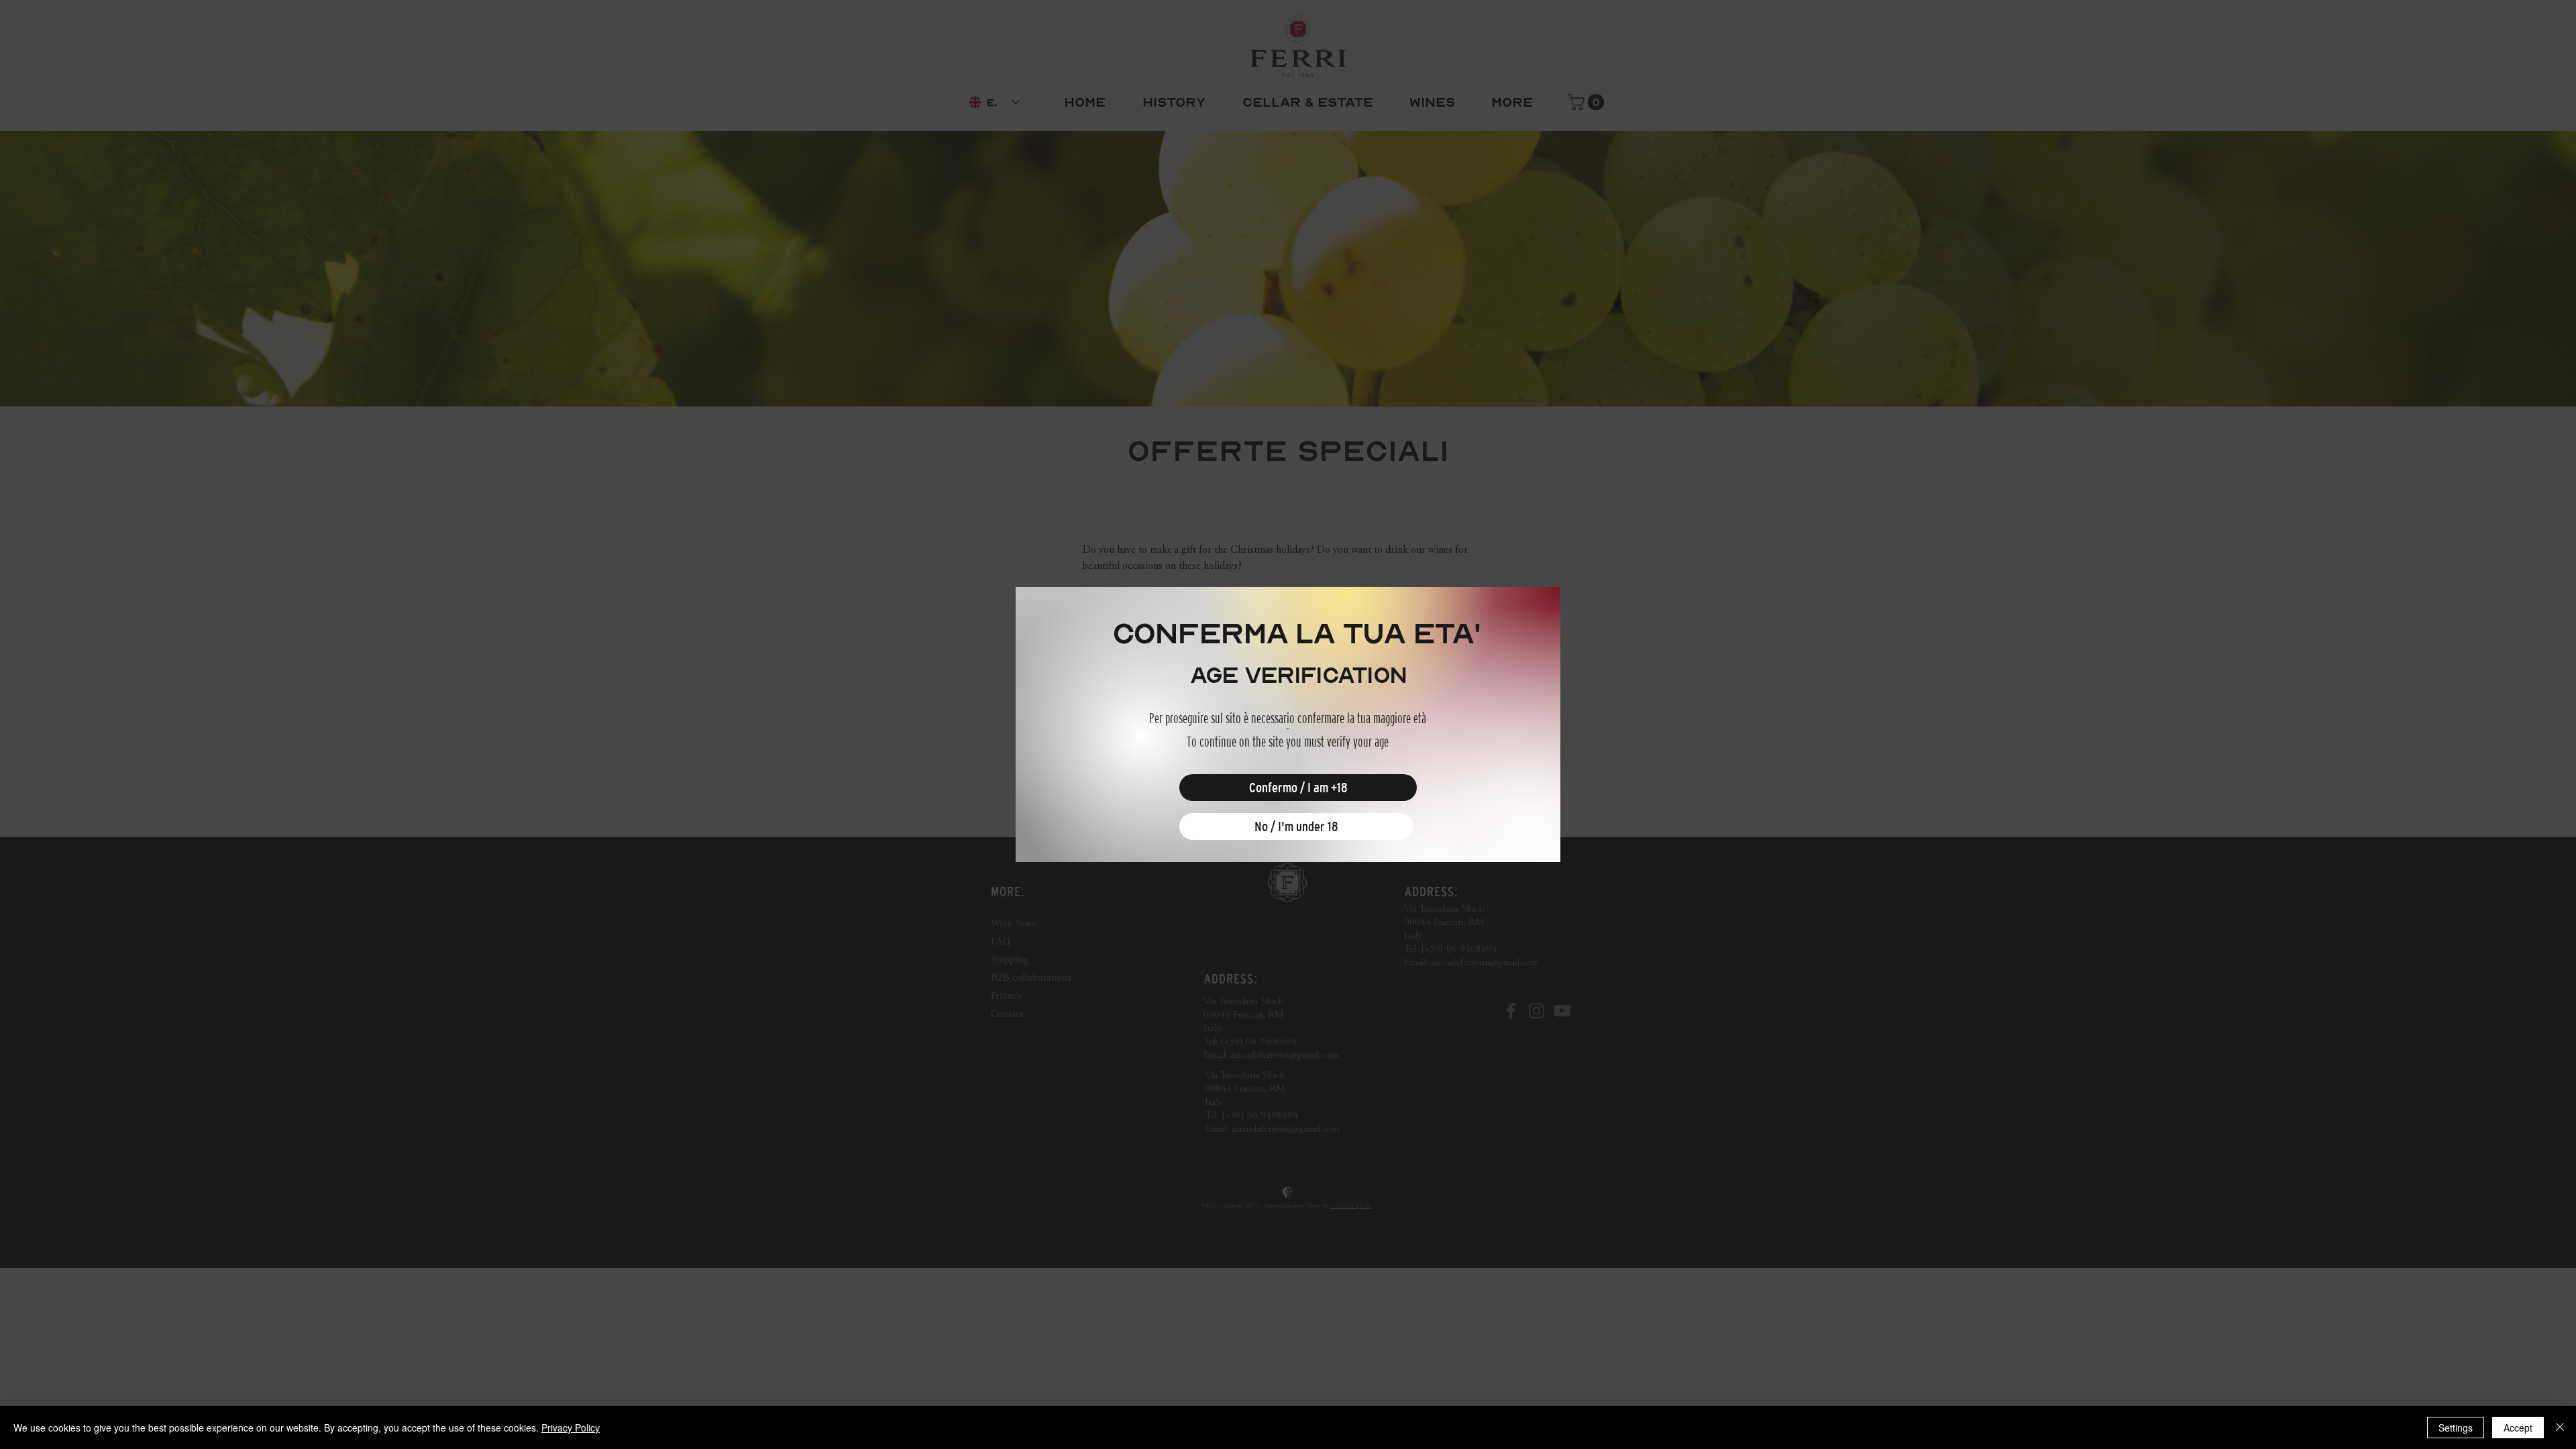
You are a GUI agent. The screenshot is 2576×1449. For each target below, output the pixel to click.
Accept (2518, 1428)
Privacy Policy (571, 1428)
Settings (2456, 1428)
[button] (1298, 788)
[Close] (2560, 1428)
